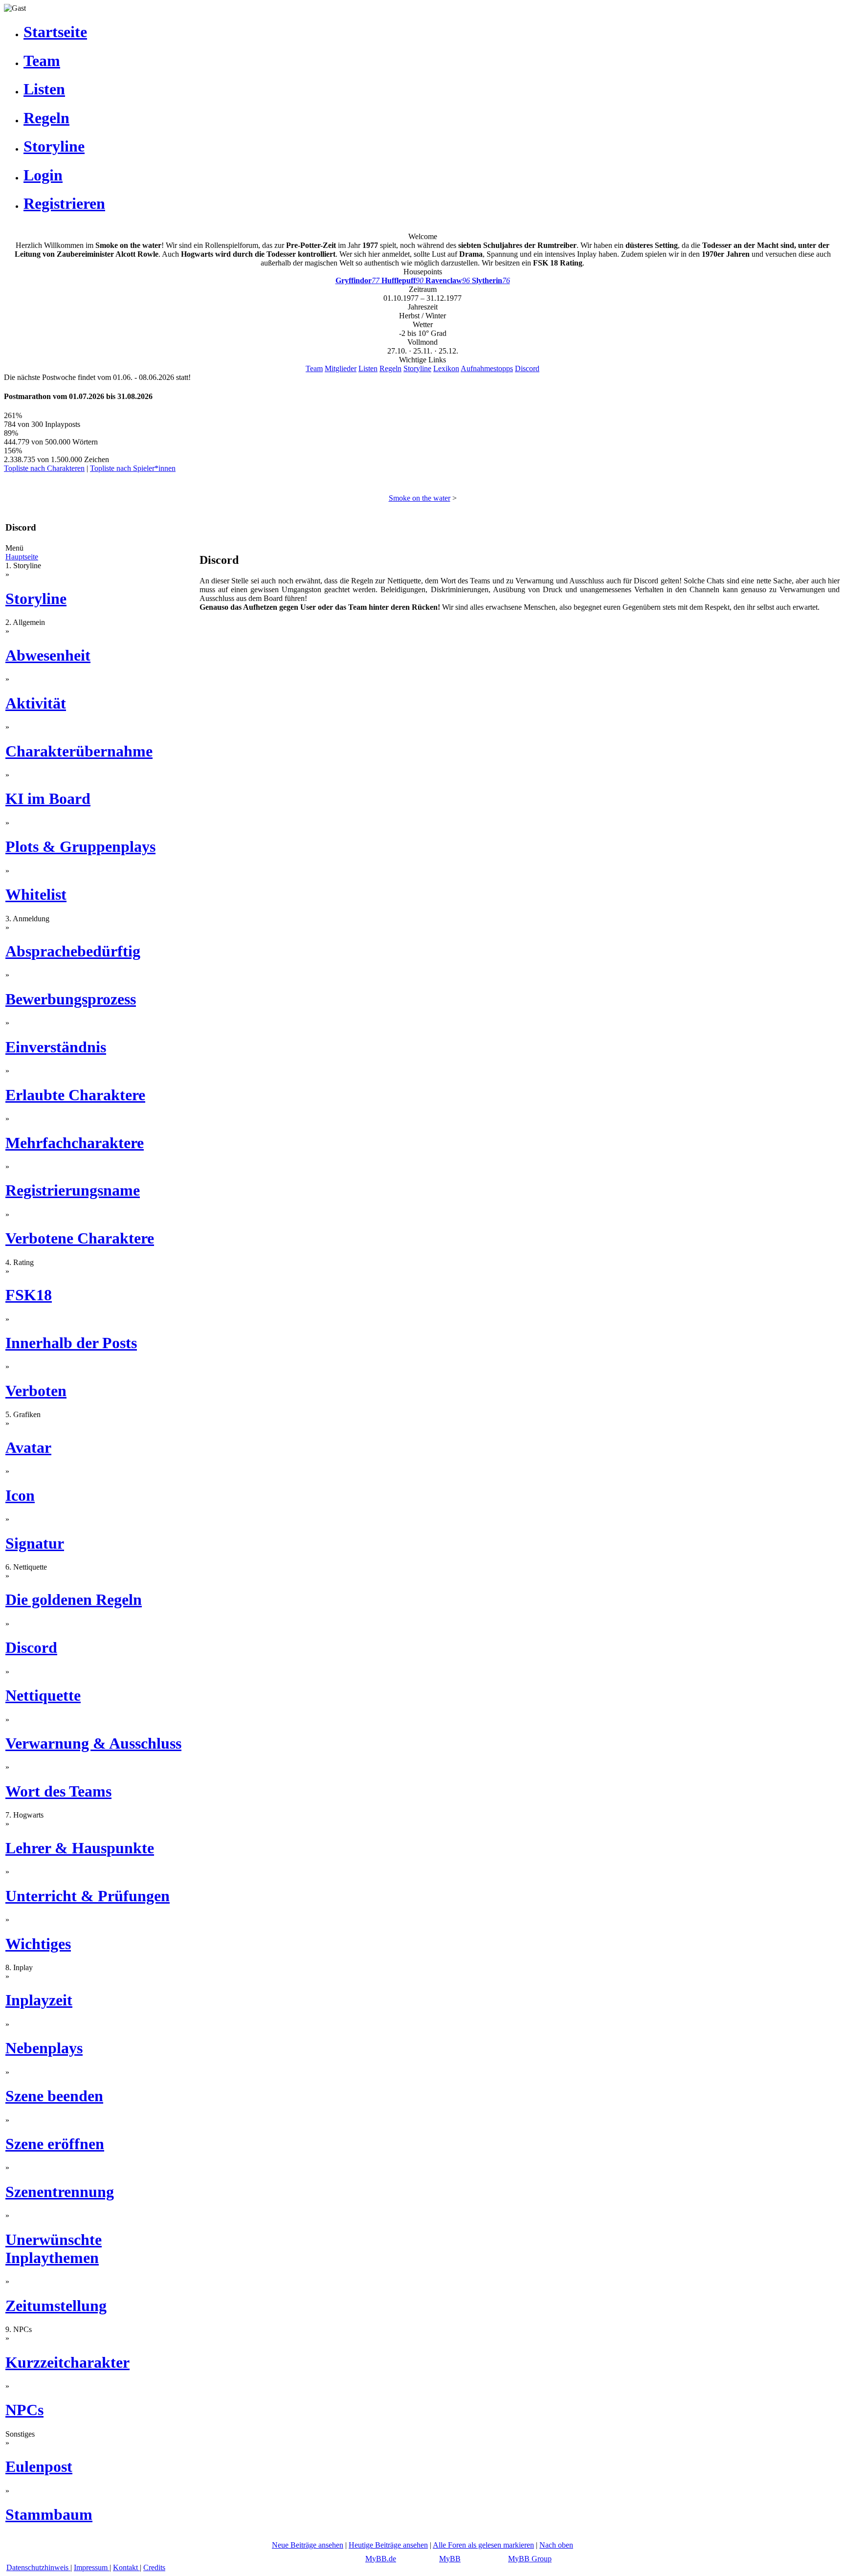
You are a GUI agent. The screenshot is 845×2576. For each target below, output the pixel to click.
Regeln (390, 368)
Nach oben (556, 2545)
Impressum (92, 2567)
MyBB (450, 2559)
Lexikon (446, 368)
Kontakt (126, 2567)
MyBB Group (530, 2559)
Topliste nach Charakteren (44, 468)
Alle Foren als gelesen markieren (483, 2545)
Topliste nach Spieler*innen (133, 468)
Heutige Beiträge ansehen (388, 2545)
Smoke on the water (420, 498)
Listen (368, 368)
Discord (527, 368)
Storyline (417, 368)
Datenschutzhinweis (38, 2567)
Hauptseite (22, 557)
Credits (154, 2567)
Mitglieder (341, 368)
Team (314, 368)
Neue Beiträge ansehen (308, 2545)
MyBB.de (381, 2559)
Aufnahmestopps (487, 368)
